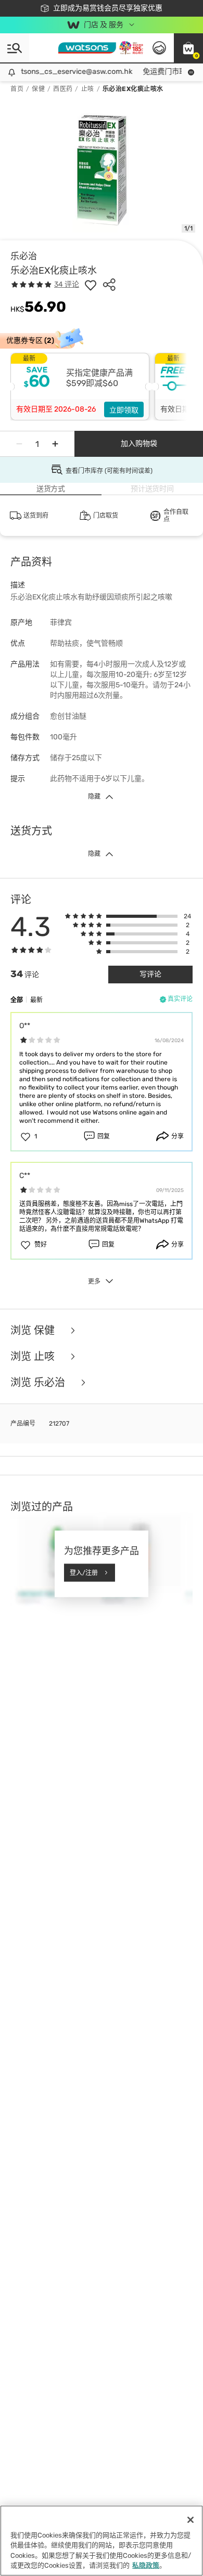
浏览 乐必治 (39, 1382)
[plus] (55, 444)
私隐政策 (146, 2565)
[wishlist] (91, 285)
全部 (17, 1000)
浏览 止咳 (34, 1356)
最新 (36, 1000)
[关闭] (191, 2520)
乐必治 (24, 256)
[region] (102, 2541)
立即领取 (124, 410)
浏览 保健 (34, 1330)
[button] (188, 48)
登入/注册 (84, 1572)
